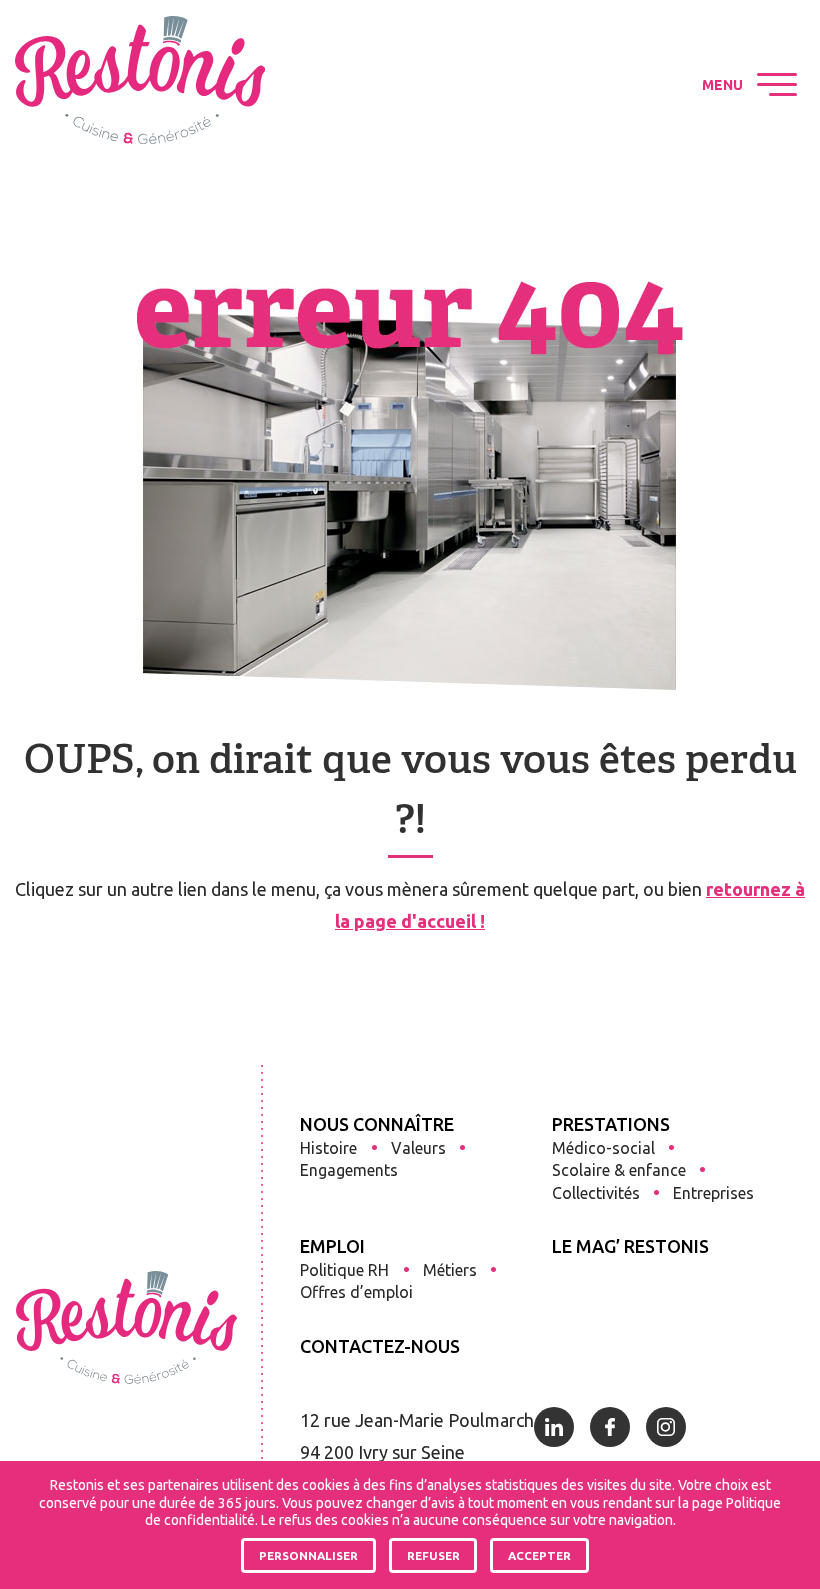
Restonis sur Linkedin (516, 85)
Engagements (349, 1170)
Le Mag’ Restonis (630, 1246)
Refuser (433, 1555)
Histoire (328, 1148)
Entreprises (713, 1193)
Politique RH (344, 1270)
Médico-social (603, 1148)
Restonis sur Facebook (572, 85)
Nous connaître (377, 1124)
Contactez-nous (380, 1346)
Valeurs (418, 1148)
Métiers (450, 1270)
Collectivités (596, 1193)
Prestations (611, 1124)
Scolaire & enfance (619, 1170)
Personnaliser (308, 1555)
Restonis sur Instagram (628, 85)
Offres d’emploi (356, 1292)
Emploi (332, 1246)
